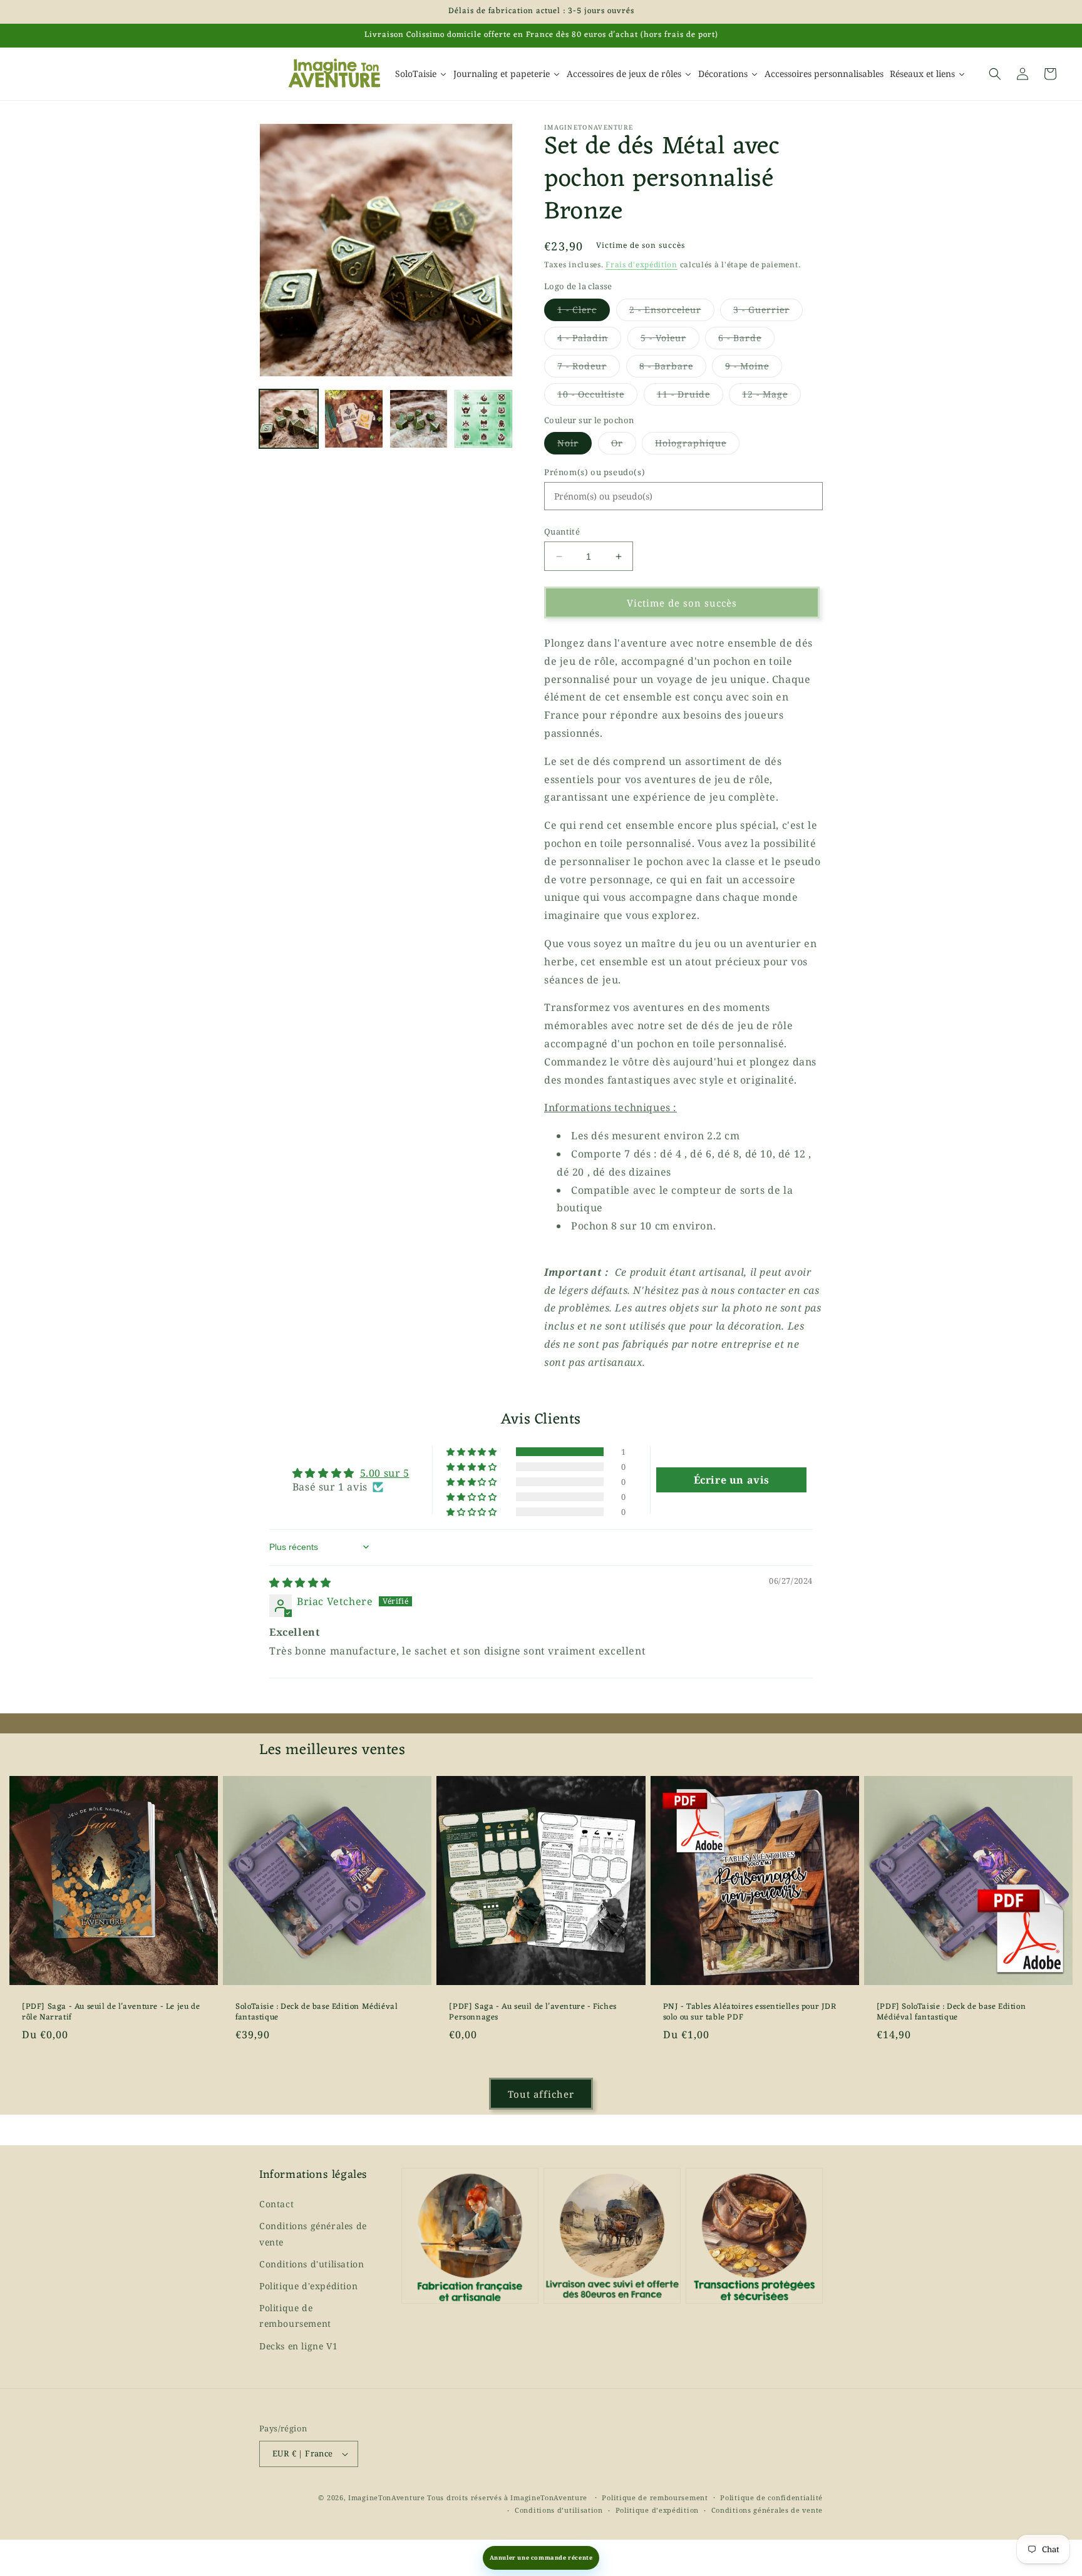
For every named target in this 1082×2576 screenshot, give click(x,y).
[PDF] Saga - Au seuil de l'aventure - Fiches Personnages (533, 2013)
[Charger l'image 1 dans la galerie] (289, 419)
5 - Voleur (670, 340)
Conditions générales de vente (313, 2234)
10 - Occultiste (597, 397)
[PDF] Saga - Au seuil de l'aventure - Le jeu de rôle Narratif (111, 2013)
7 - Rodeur (589, 368)
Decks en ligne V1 (298, 2346)
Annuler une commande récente (541, 2558)
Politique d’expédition (657, 2510)
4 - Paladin (589, 340)
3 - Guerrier (768, 312)
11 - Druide (690, 397)
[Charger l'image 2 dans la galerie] (354, 419)
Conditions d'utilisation (312, 2264)
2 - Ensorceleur (672, 312)
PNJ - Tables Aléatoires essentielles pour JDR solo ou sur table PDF (750, 2013)
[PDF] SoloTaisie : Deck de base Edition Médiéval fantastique (951, 2013)
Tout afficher (541, 2094)
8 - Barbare (673, 368)
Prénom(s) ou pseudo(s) (595, 472)
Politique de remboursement (295, 2316)
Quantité (562, 531)
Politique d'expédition (308, 2286)
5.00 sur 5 (385, 1473)
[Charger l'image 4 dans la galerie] (483, 419)
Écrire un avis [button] (732, 1480)
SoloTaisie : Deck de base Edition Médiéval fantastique (317, 2013)
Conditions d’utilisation (559, 2510)
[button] (995, 74)
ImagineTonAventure (387, 2497)
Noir (574, 445)
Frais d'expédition (641, 264)
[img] (300, 1583)
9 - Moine (754, 368)
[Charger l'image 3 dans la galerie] (419, 419)
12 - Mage (771, 397)
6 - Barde (746, 340)
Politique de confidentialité (771, 2497)
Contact (276, 2204)
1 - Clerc (584, 312)
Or (624, 445)
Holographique (697, 445)
